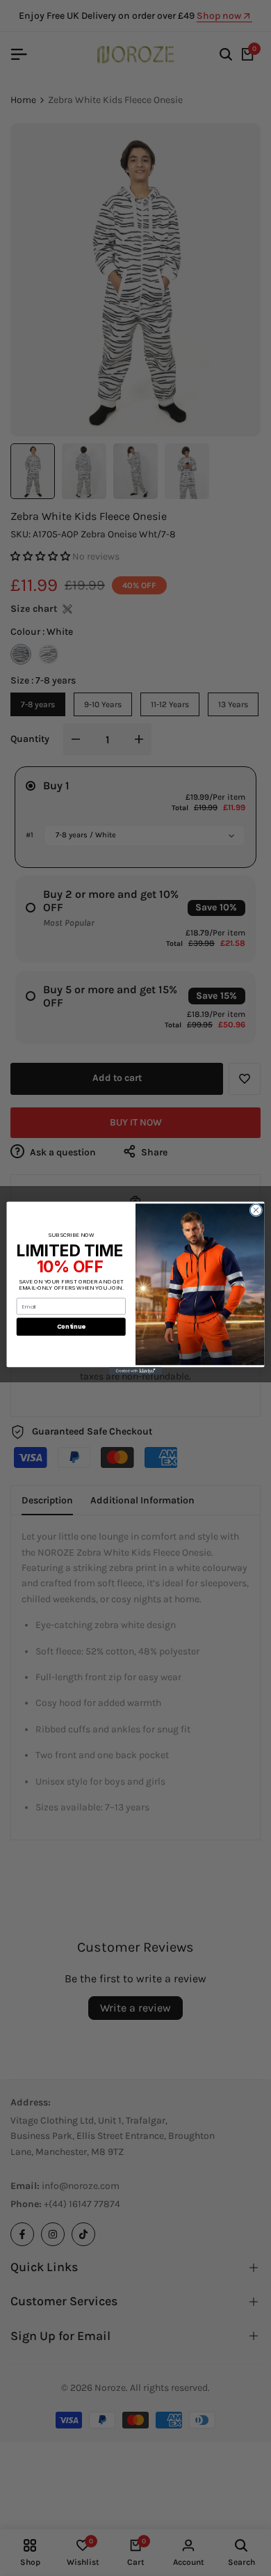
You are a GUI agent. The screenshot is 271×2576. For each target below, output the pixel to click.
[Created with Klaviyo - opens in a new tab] (135, 1371)
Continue (71, 1326)
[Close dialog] (256, 1210)
